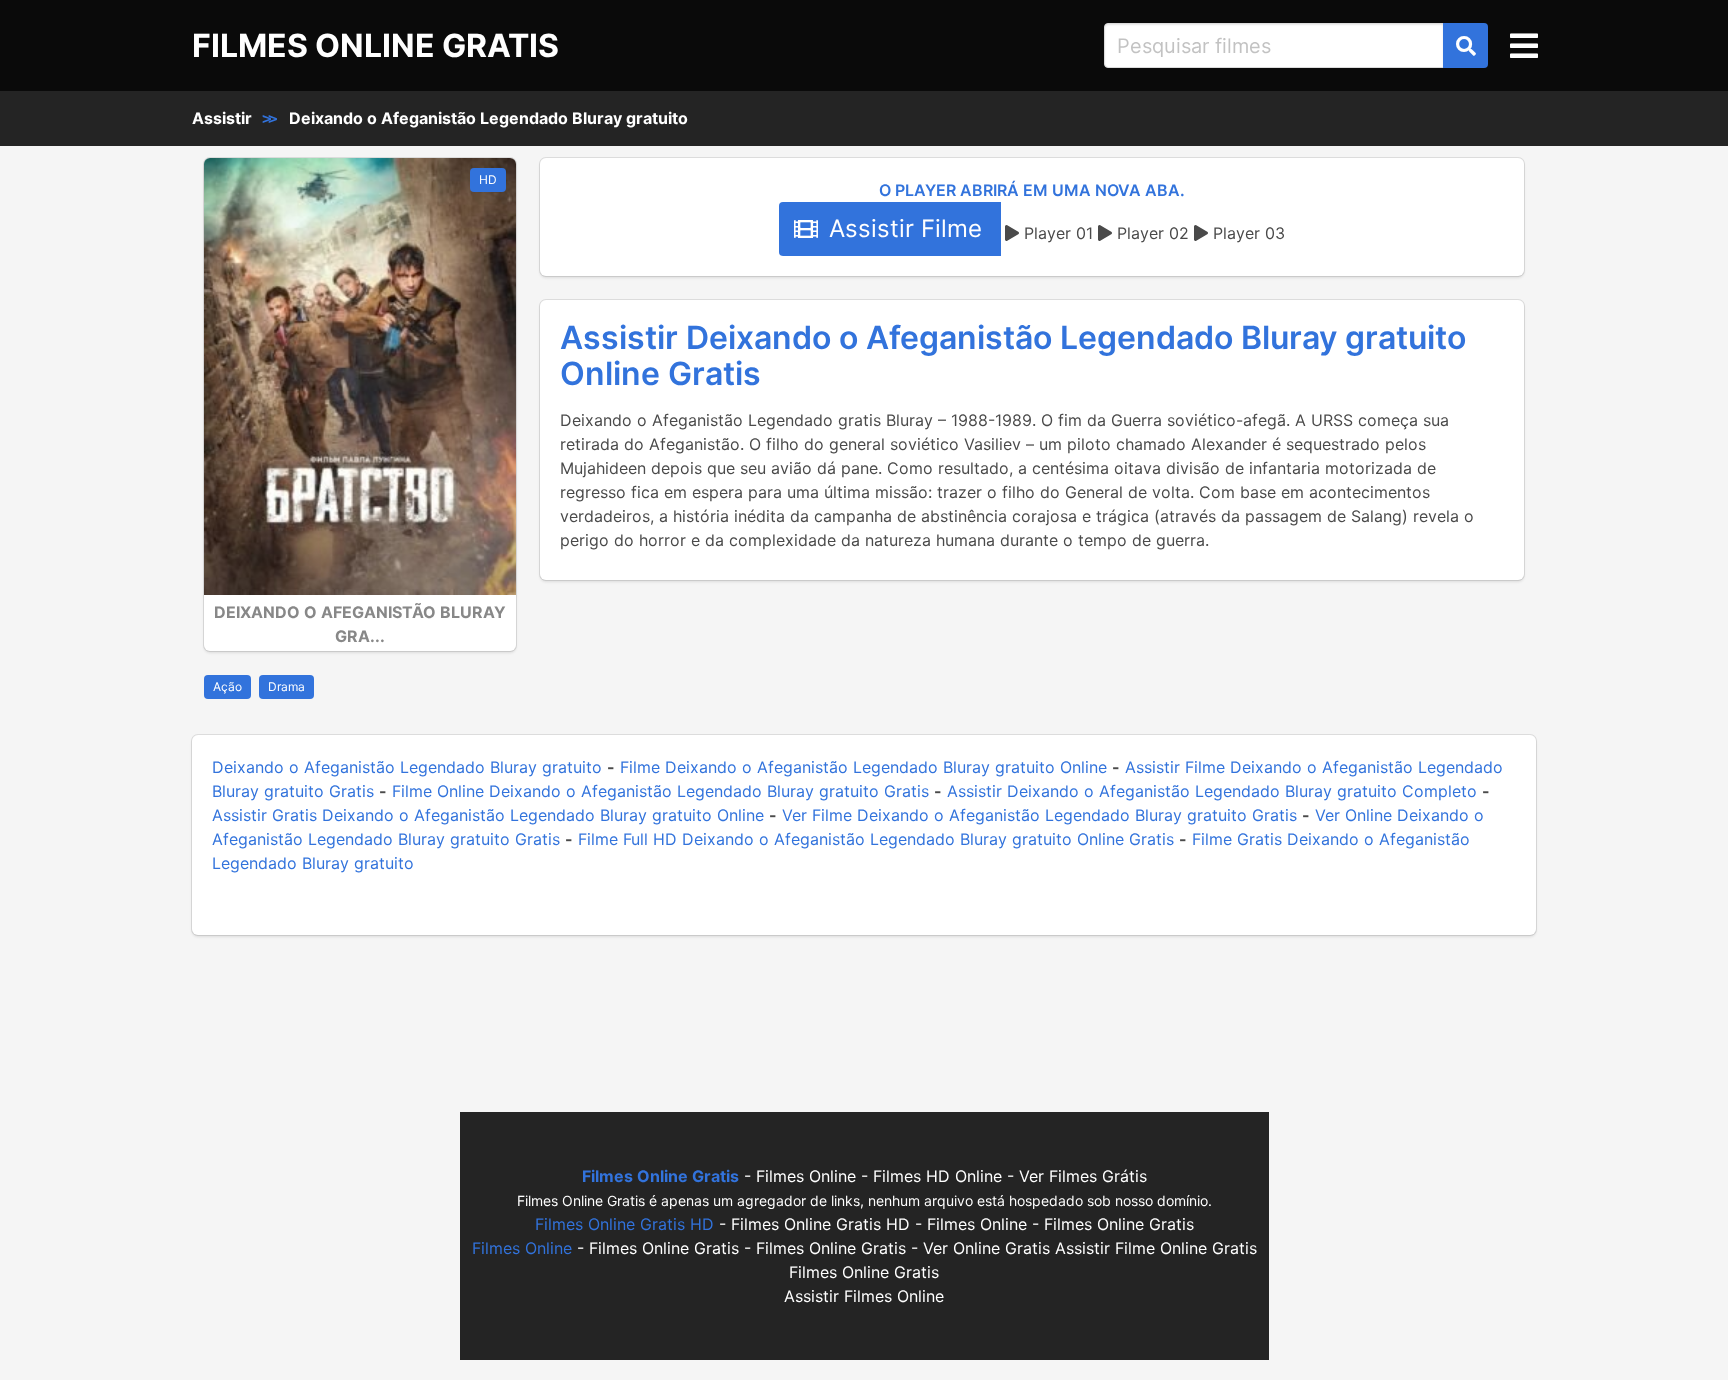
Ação (227, 686)
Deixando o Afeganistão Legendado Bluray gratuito (488, 118)
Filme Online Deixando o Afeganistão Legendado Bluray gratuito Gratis (660, 791)
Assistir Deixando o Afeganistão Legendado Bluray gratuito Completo (1212, 791)
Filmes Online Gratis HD (624, 1224)
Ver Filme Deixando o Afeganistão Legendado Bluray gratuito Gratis (1039, 815)
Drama (286, 686)
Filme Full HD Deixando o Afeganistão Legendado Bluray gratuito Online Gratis (876, 839)
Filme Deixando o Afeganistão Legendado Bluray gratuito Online (863, 767)
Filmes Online (522, 1248)
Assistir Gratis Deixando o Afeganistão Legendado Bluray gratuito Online (488, 815)
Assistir (222, 118)
